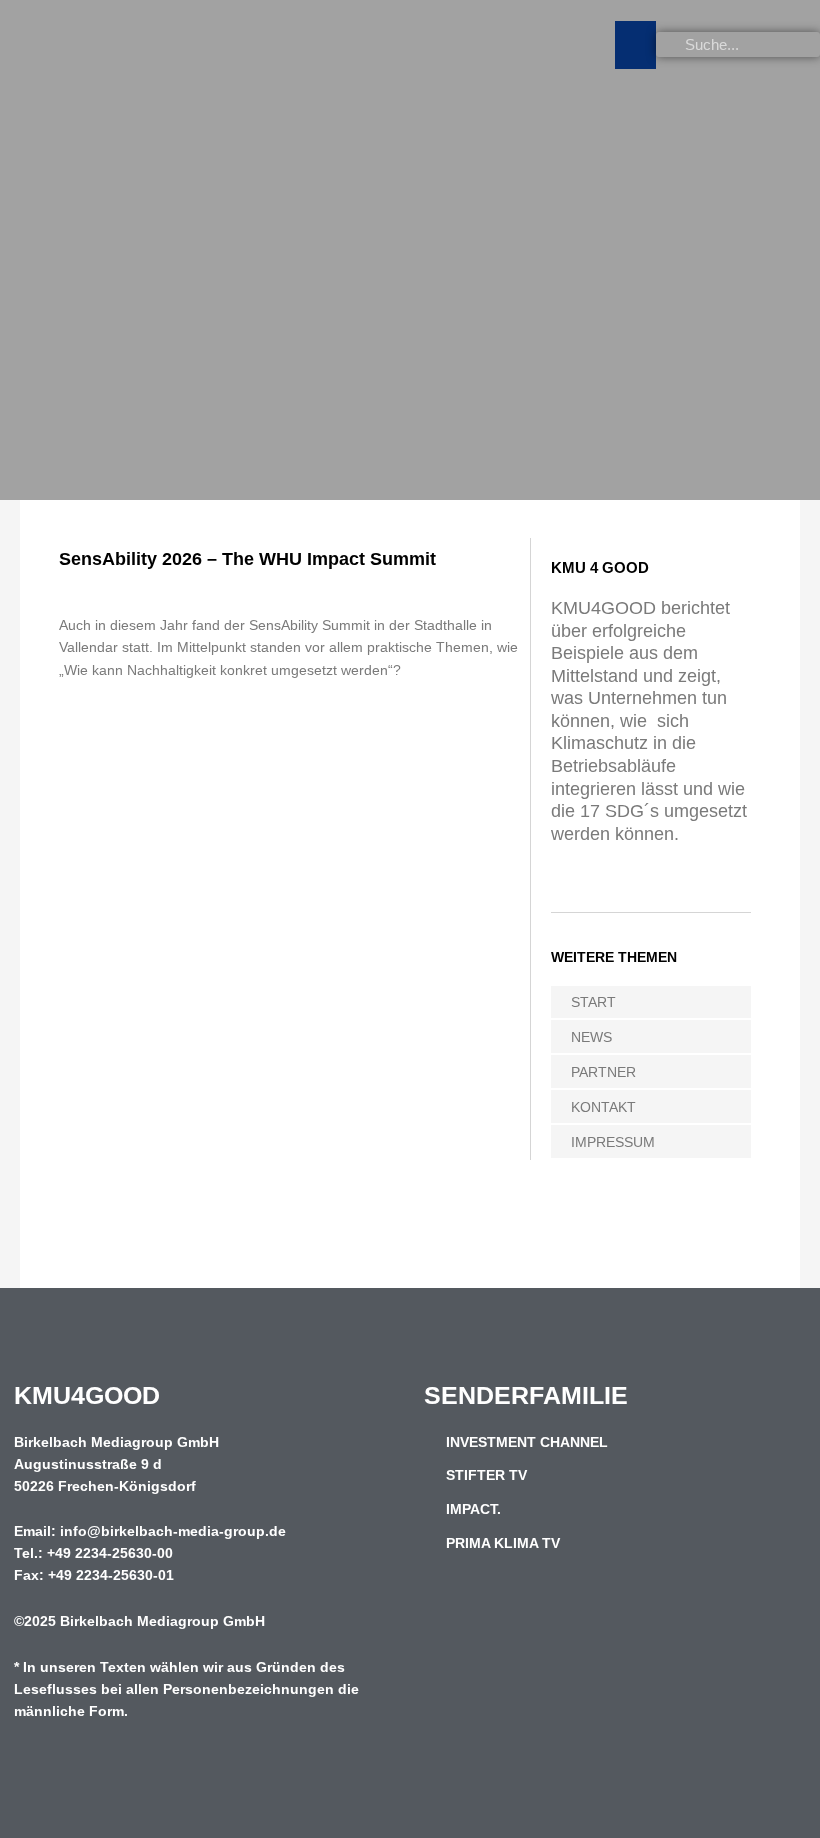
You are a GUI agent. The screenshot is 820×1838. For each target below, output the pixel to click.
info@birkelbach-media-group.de (173, 1531)
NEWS (591, 1037)
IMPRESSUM (613, 1142)
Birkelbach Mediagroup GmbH (162, 1621)
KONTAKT (603, 1107)
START (593, 1002)
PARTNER (603, 1072)
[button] (635, 45)
